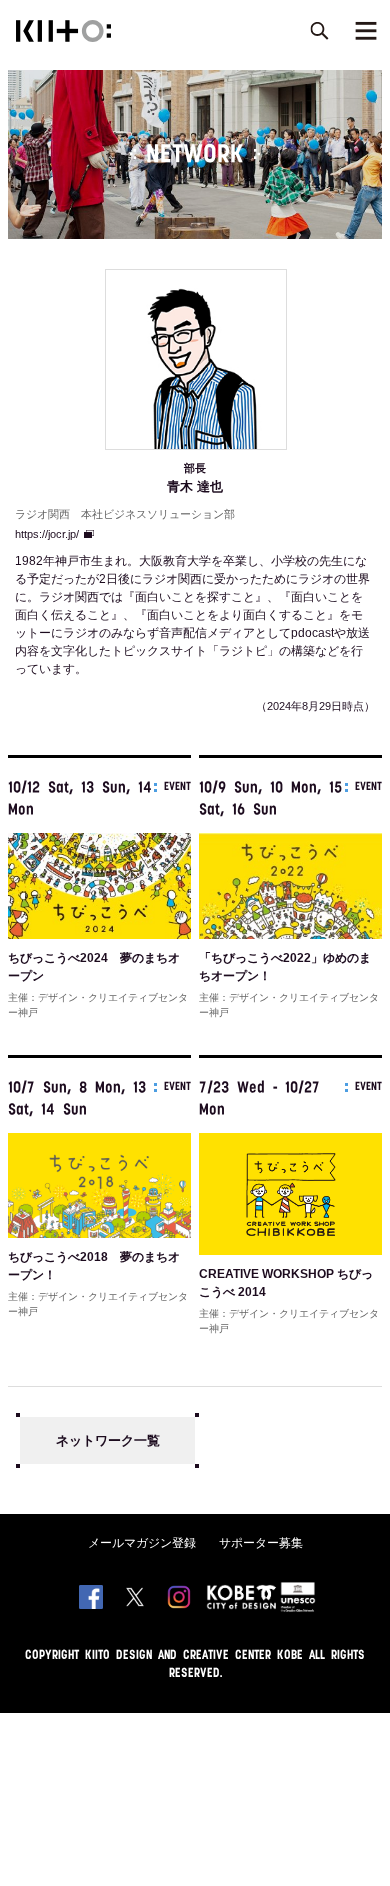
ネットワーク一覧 (108, 1440)
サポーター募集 (261, 1543)
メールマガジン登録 (142, 1543)
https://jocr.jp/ (47, 534)
